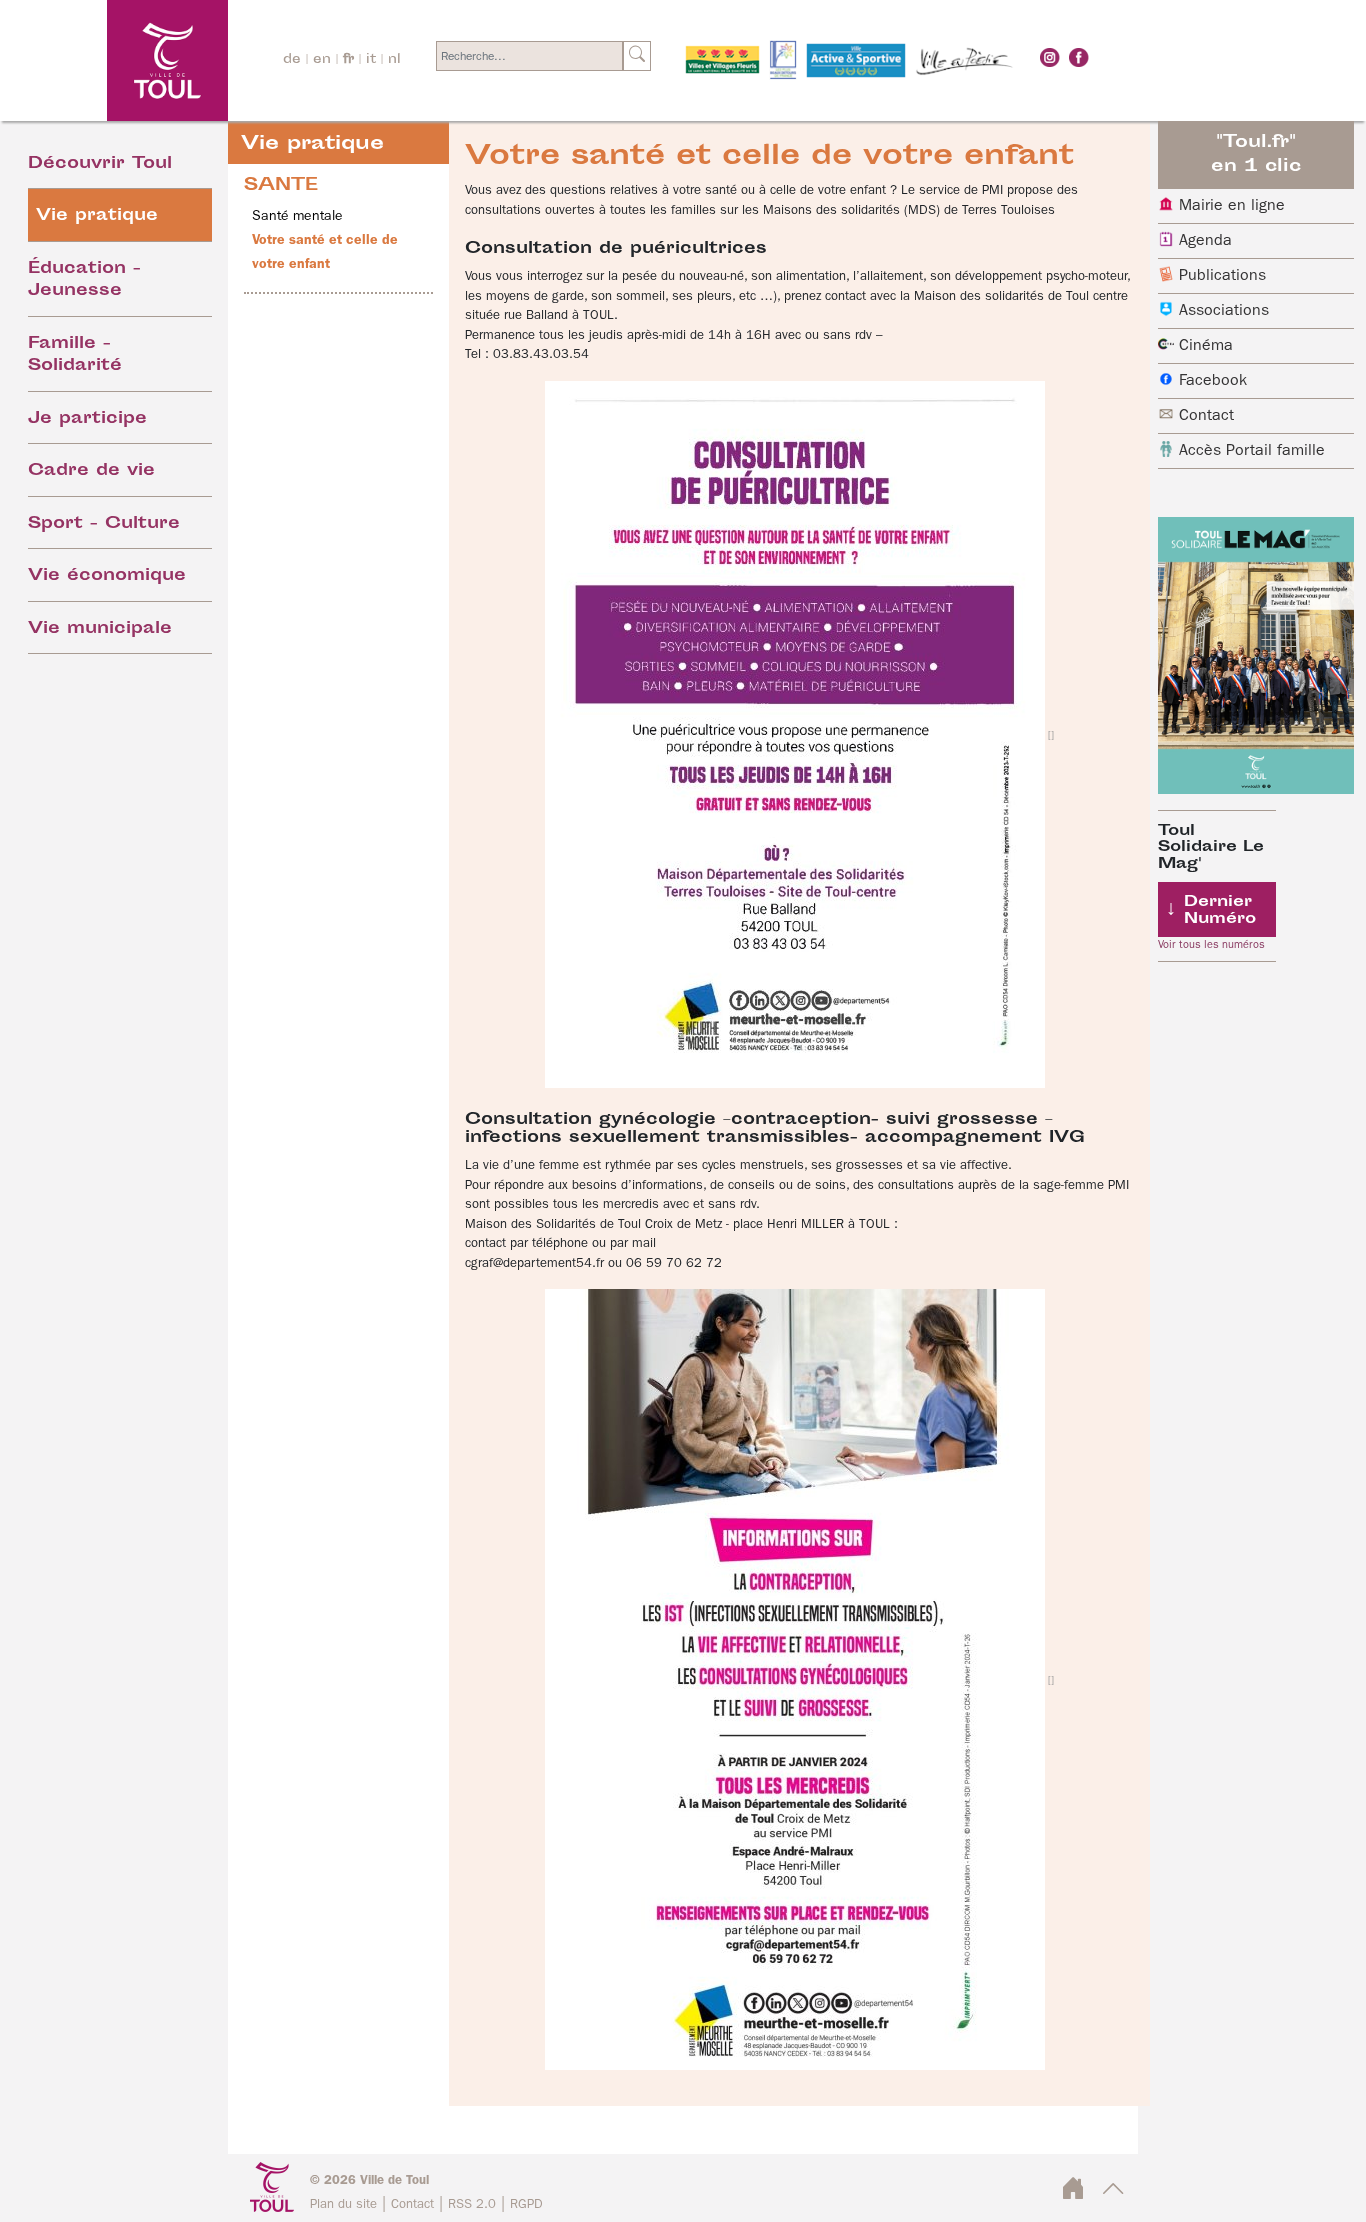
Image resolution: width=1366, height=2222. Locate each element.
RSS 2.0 (472, 2204)
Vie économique (107, 576)
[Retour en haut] (1113, 2194)
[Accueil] (114, 60)
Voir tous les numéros (1211, 945)
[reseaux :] (1050, 58)
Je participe (87, 419)
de (292, 60)
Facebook (1213, 381)
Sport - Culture (104, 524)
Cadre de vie (91, 471)
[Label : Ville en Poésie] (965, 61)
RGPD (526, 2204)
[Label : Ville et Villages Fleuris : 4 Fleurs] (722, 61)
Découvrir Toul (100, 164)
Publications (1222, 276)
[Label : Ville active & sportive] (856, 61)
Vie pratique (97, 216)
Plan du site (343, 2204)
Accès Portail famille (1252, 451)
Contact (1206, 416)
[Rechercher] (637, 56)
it (371, 60)
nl (394, 60)
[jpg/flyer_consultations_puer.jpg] (799, 734)
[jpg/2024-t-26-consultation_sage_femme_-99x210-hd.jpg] (799, 1679)
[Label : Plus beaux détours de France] (783, 61)
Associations (1224, 311)
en (322, 60)
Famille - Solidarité (75, 356)
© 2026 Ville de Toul (369, 2180)
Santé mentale (297, 216)
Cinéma (1206, 346)
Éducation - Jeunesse (84, 281)
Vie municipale (100, 629)
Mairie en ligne (1232, 206)
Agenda (1205, 241)
